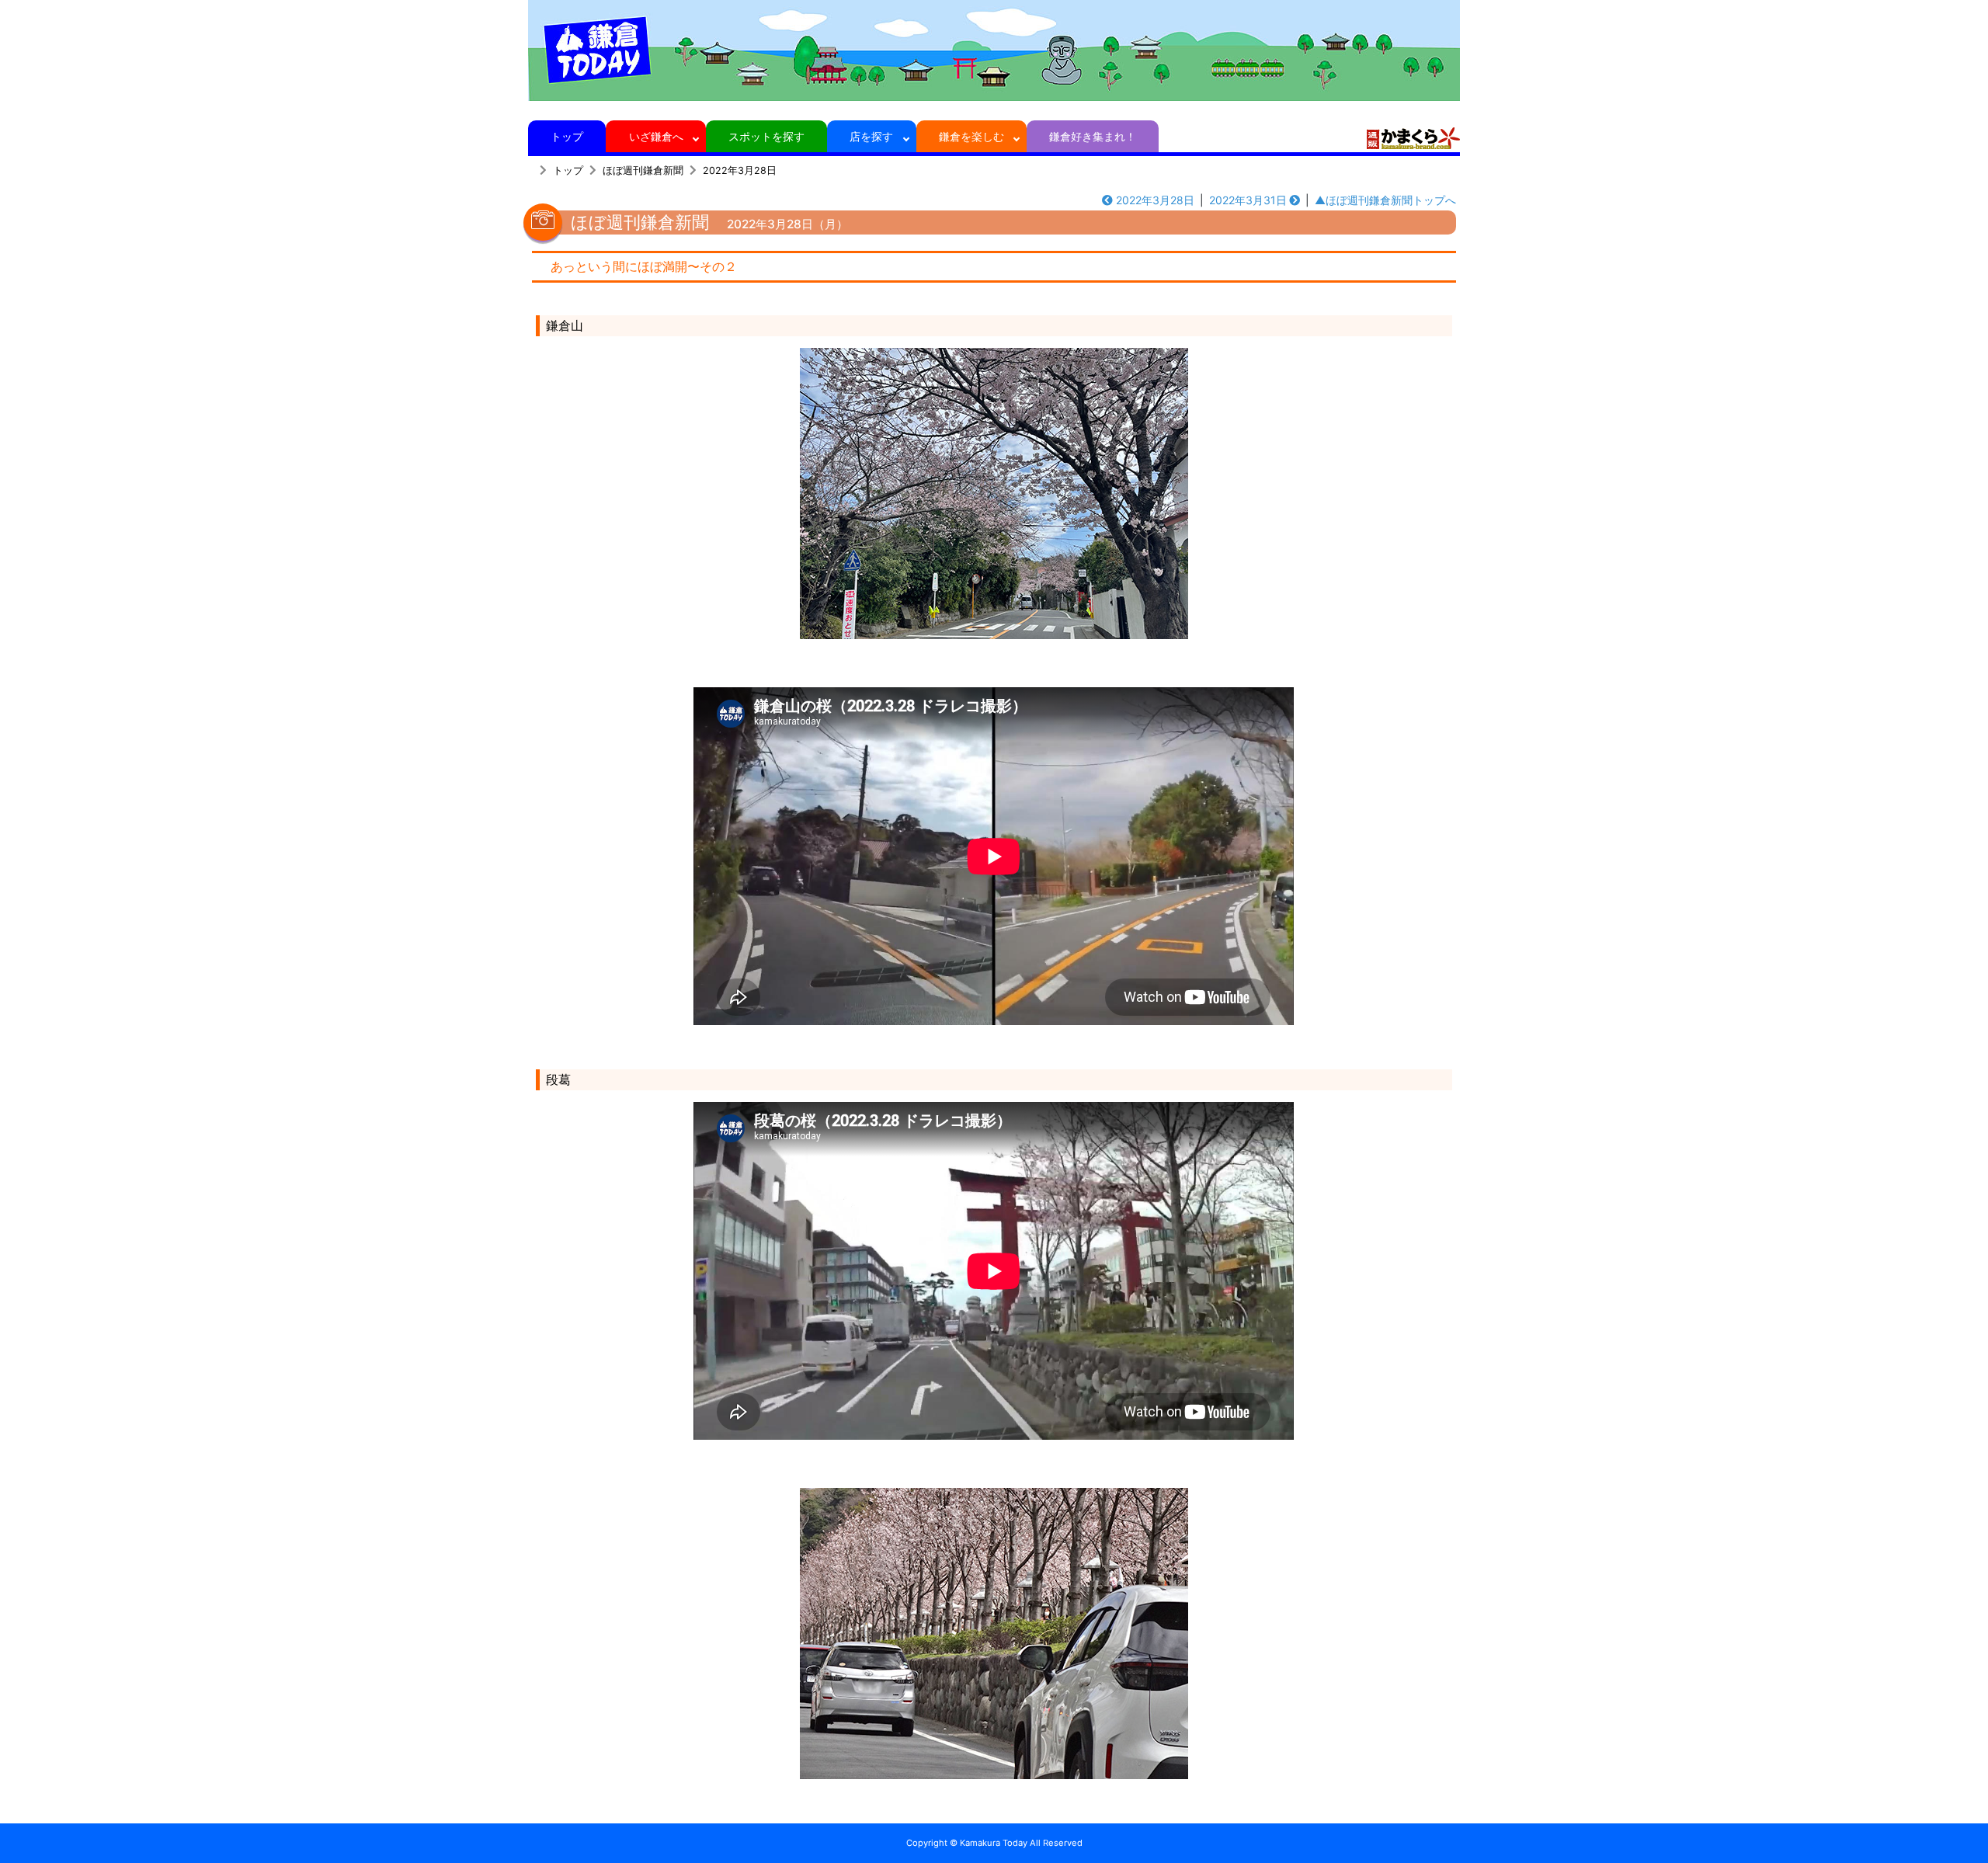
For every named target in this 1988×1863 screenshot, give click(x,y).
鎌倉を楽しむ (971, 136)
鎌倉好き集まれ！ (1093, 136)
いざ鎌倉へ (656, 136)
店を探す (871, 136)
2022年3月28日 (740, 170)
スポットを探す (766, 136)
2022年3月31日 (1248, 200)
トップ (567, 136)
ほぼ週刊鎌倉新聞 (643, 170)
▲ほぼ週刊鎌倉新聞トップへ (1385, 200)
